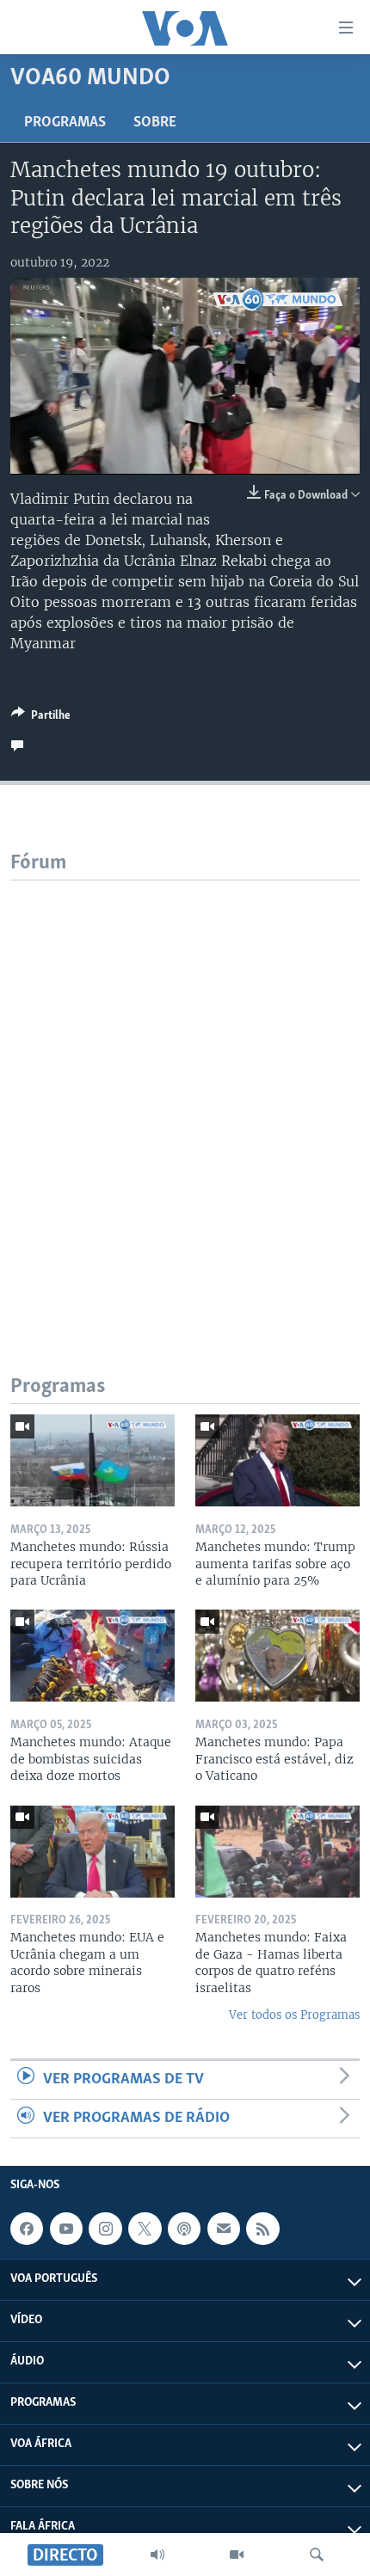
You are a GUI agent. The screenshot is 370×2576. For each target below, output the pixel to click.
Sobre (155, 123)
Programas (65, 123)
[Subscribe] (224, 2229)
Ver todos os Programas (294, 2015)
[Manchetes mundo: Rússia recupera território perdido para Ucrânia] (92, 1460)
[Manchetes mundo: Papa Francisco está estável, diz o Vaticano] (277, 1656)
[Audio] (157, 2555)
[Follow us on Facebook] (27, 2229)
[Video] (237, 2555)
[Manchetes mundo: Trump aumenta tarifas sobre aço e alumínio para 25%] (277, 1460)
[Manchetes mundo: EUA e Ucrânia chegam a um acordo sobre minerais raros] (92, 1852)
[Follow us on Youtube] (66, 2229)
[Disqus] (185, 1095)
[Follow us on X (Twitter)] (145, 2229)
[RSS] (262, 2229)
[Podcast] (184, 2229)
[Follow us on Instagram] (105, 2229)
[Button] (41, 718)
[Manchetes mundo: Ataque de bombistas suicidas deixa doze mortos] (92, 1656)
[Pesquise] (317, 2555)
